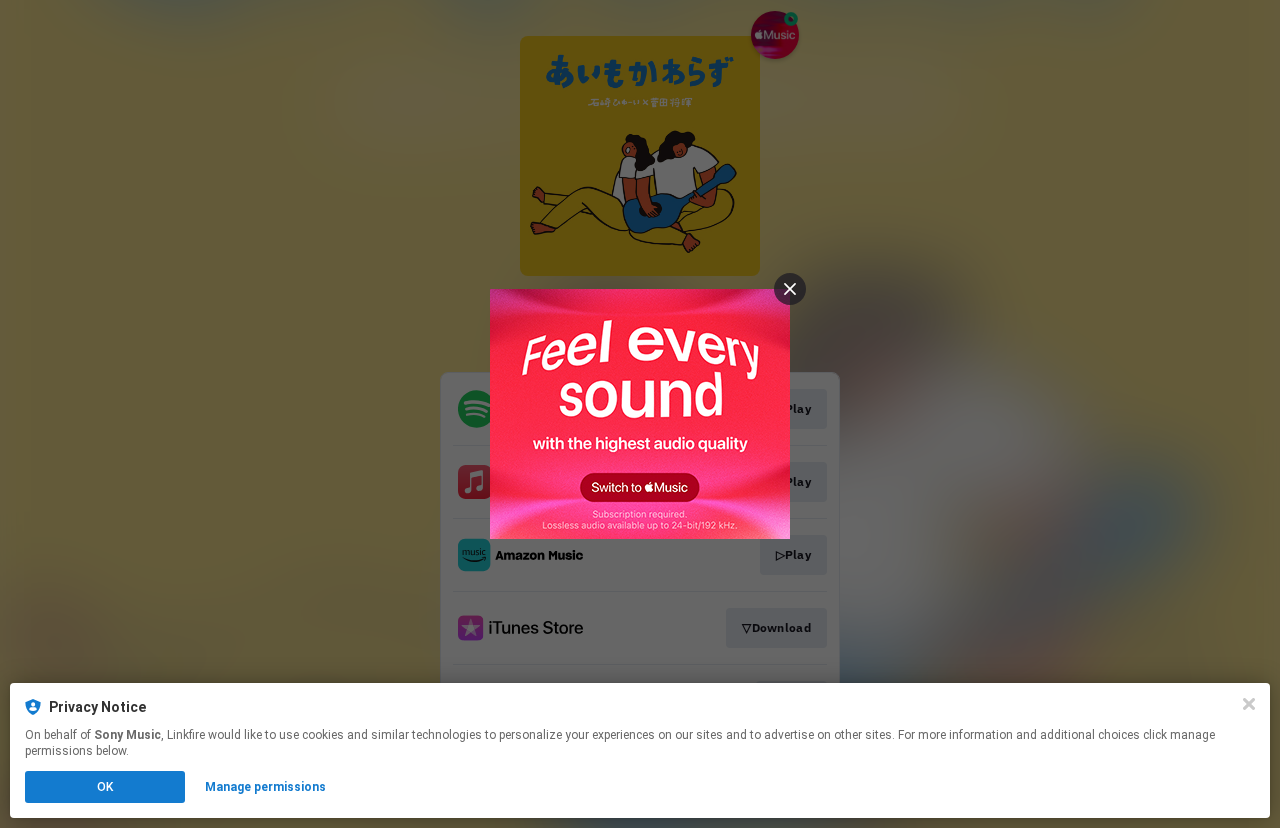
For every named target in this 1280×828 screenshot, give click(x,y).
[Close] (1249, 704)
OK (105, 787)
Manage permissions (265, 787)
